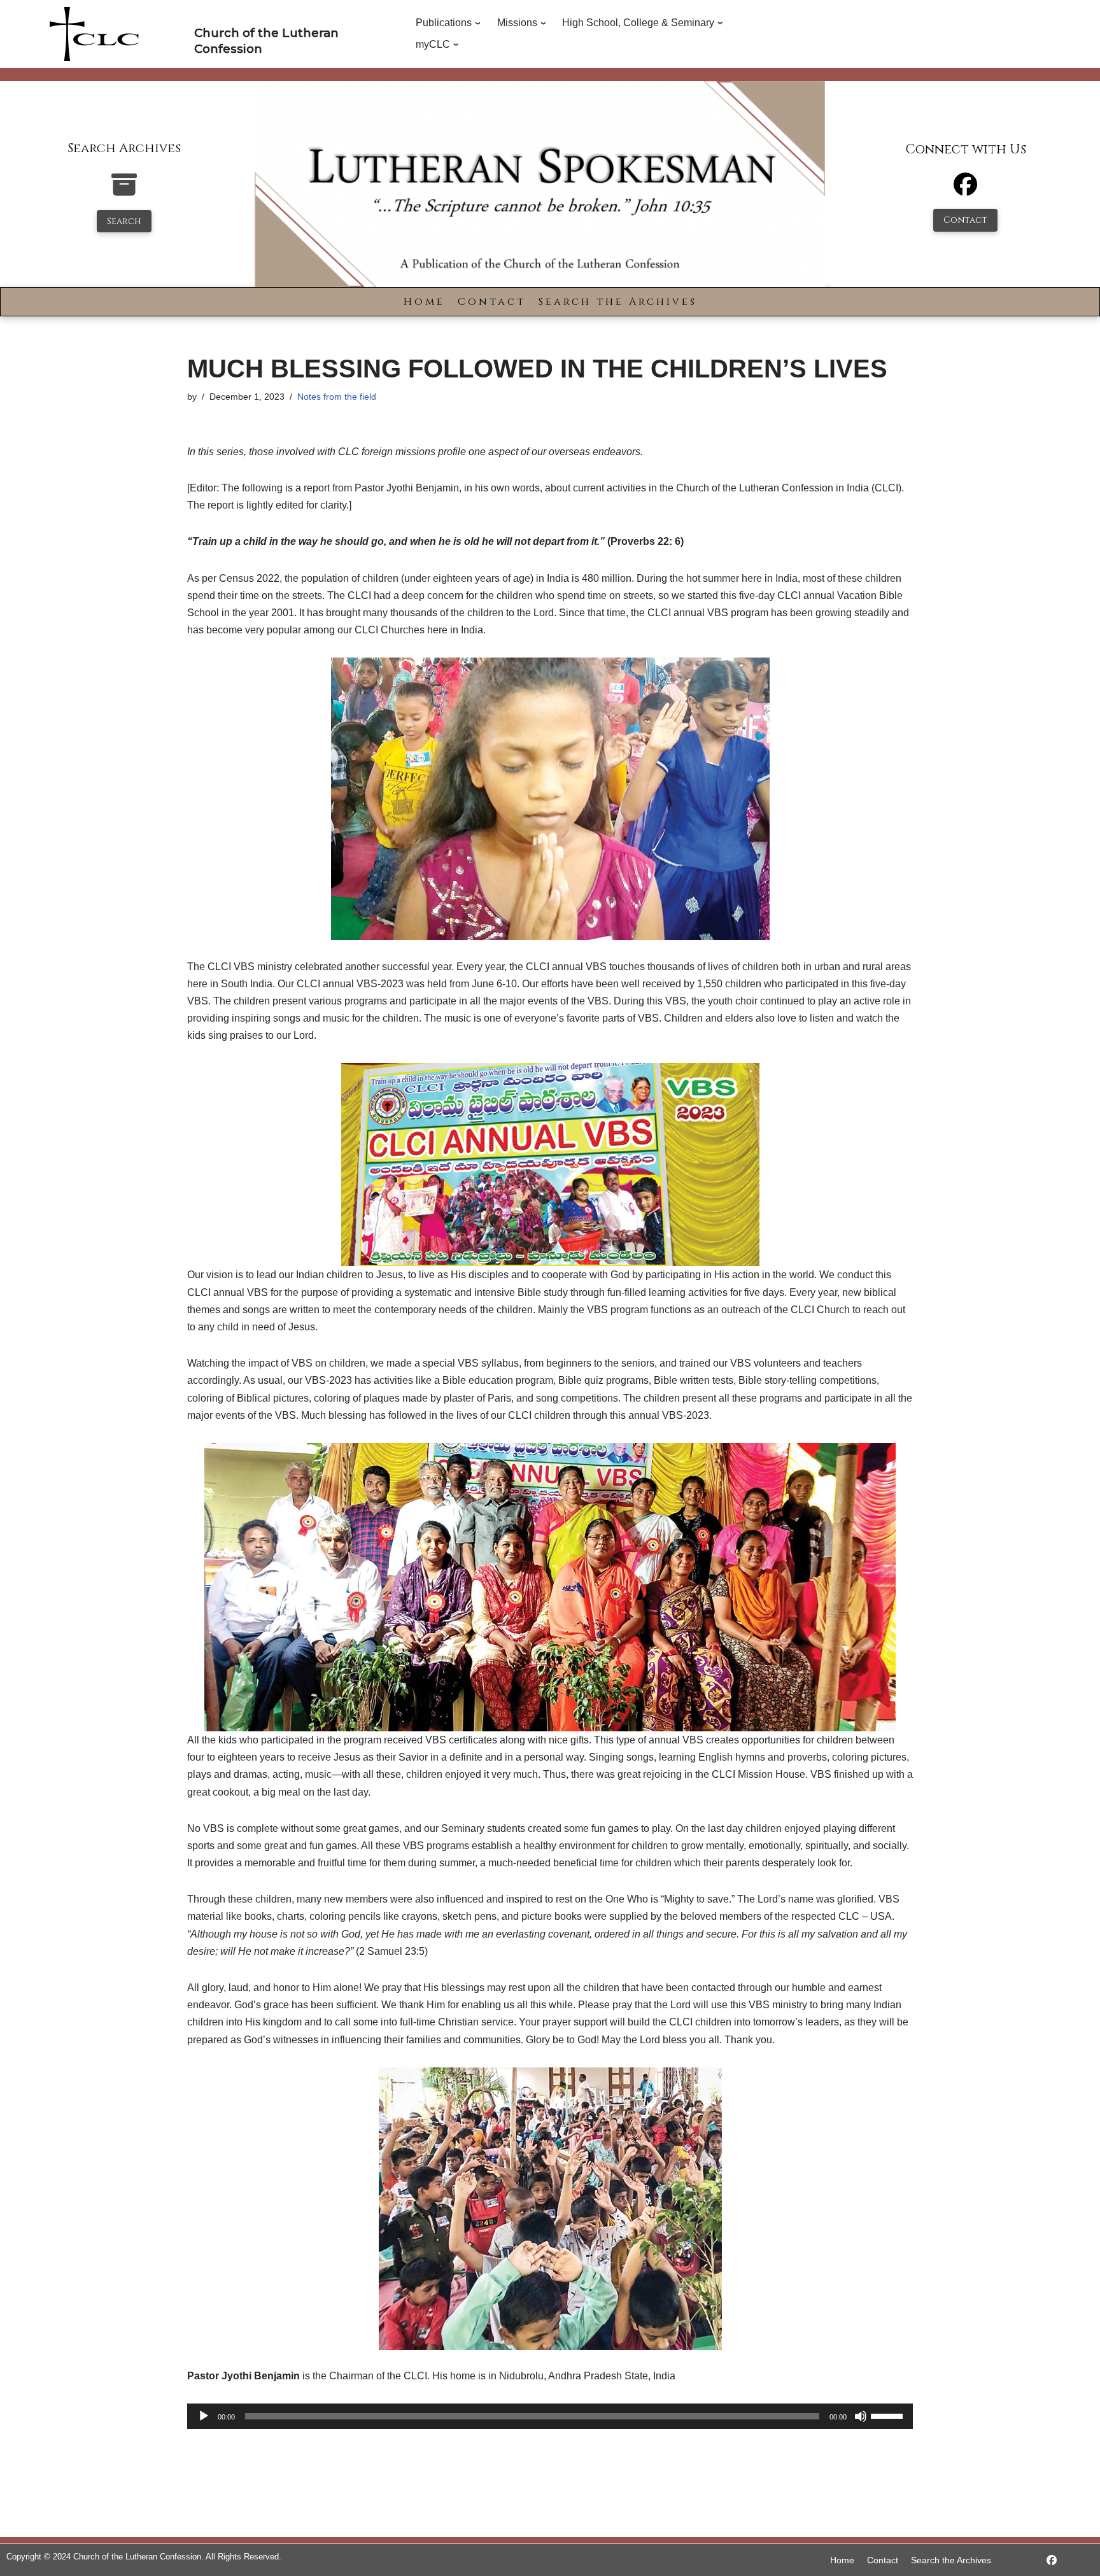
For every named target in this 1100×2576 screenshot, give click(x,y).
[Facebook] (965, 190)
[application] (550, 2416)
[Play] (204, 2416)
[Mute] (861, 2416)
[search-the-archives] (124, 191)
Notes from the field (337, 397)
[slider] (889, 2415)
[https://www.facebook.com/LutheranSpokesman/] (1052, 2560)
